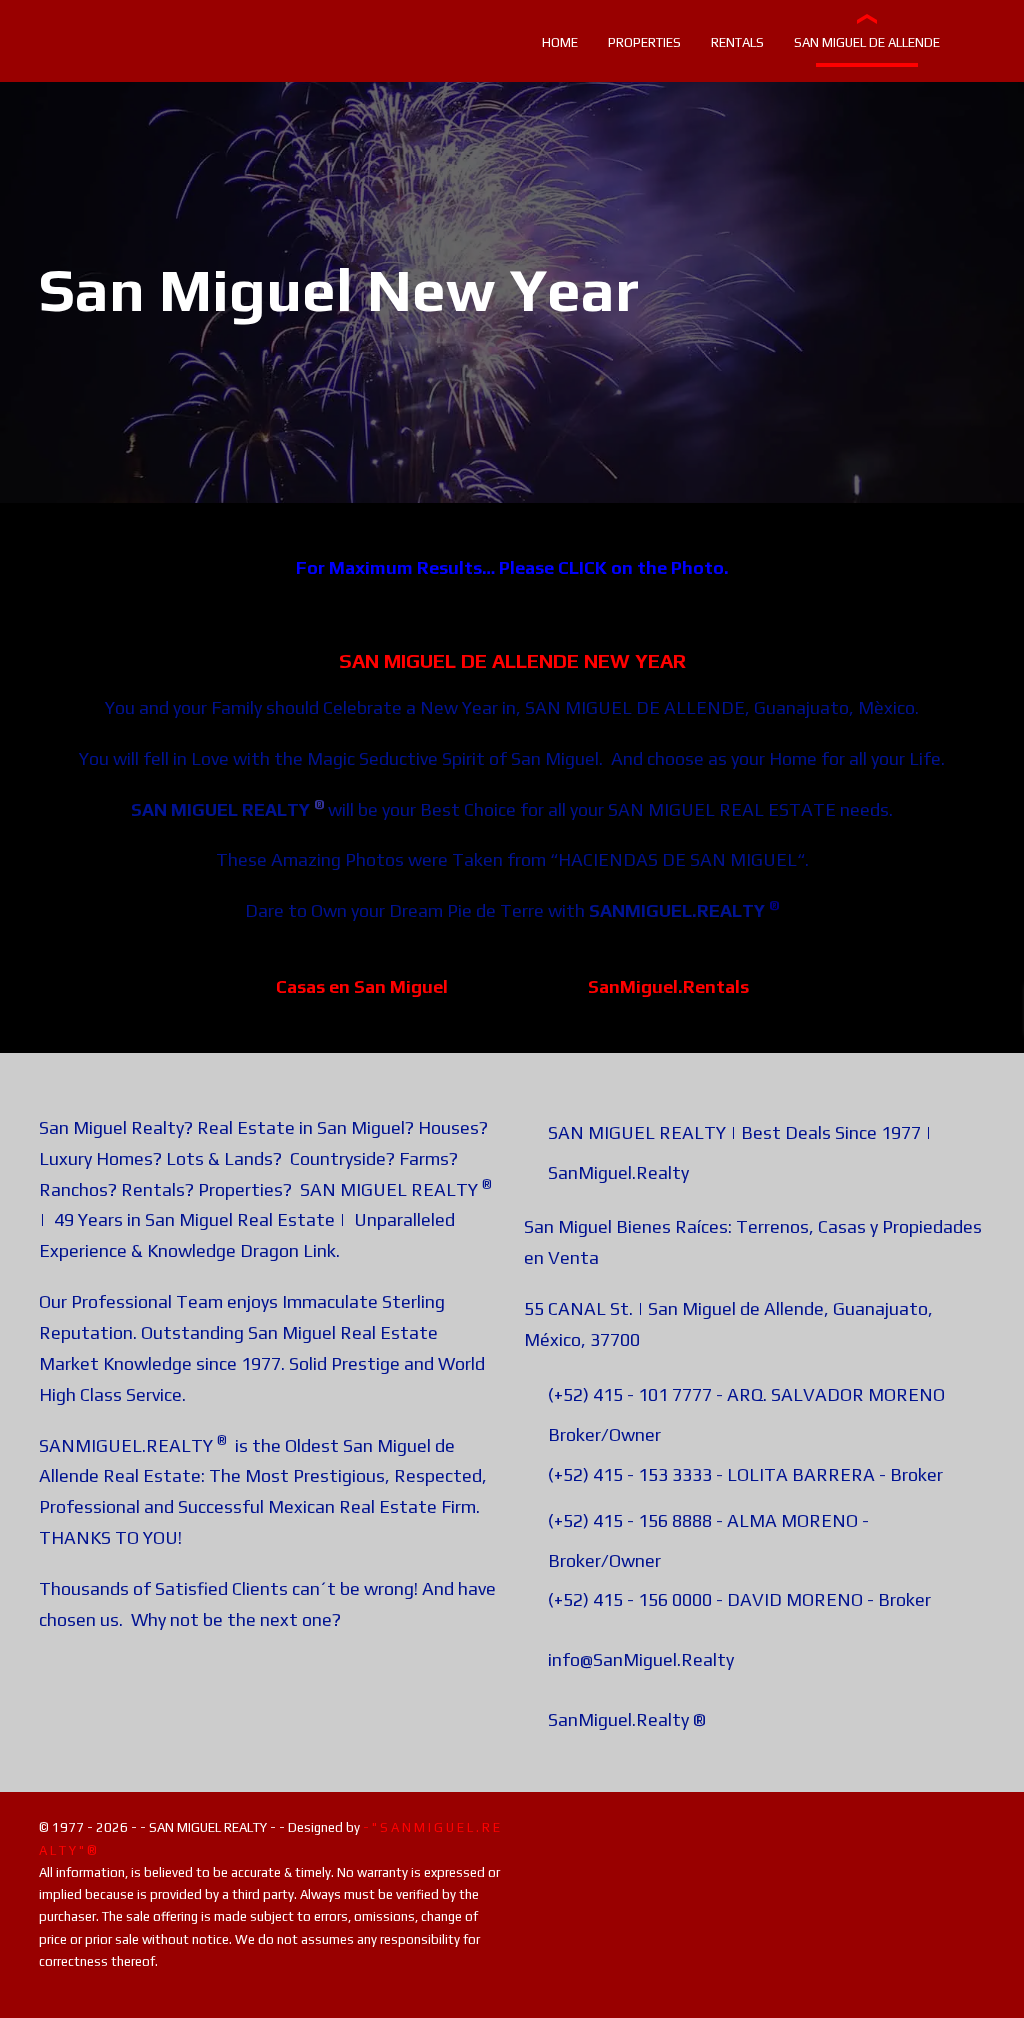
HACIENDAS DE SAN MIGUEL (677, 859)
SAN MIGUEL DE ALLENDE (635, 707)
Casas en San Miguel (362, 986)
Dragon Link (288, 1250)
